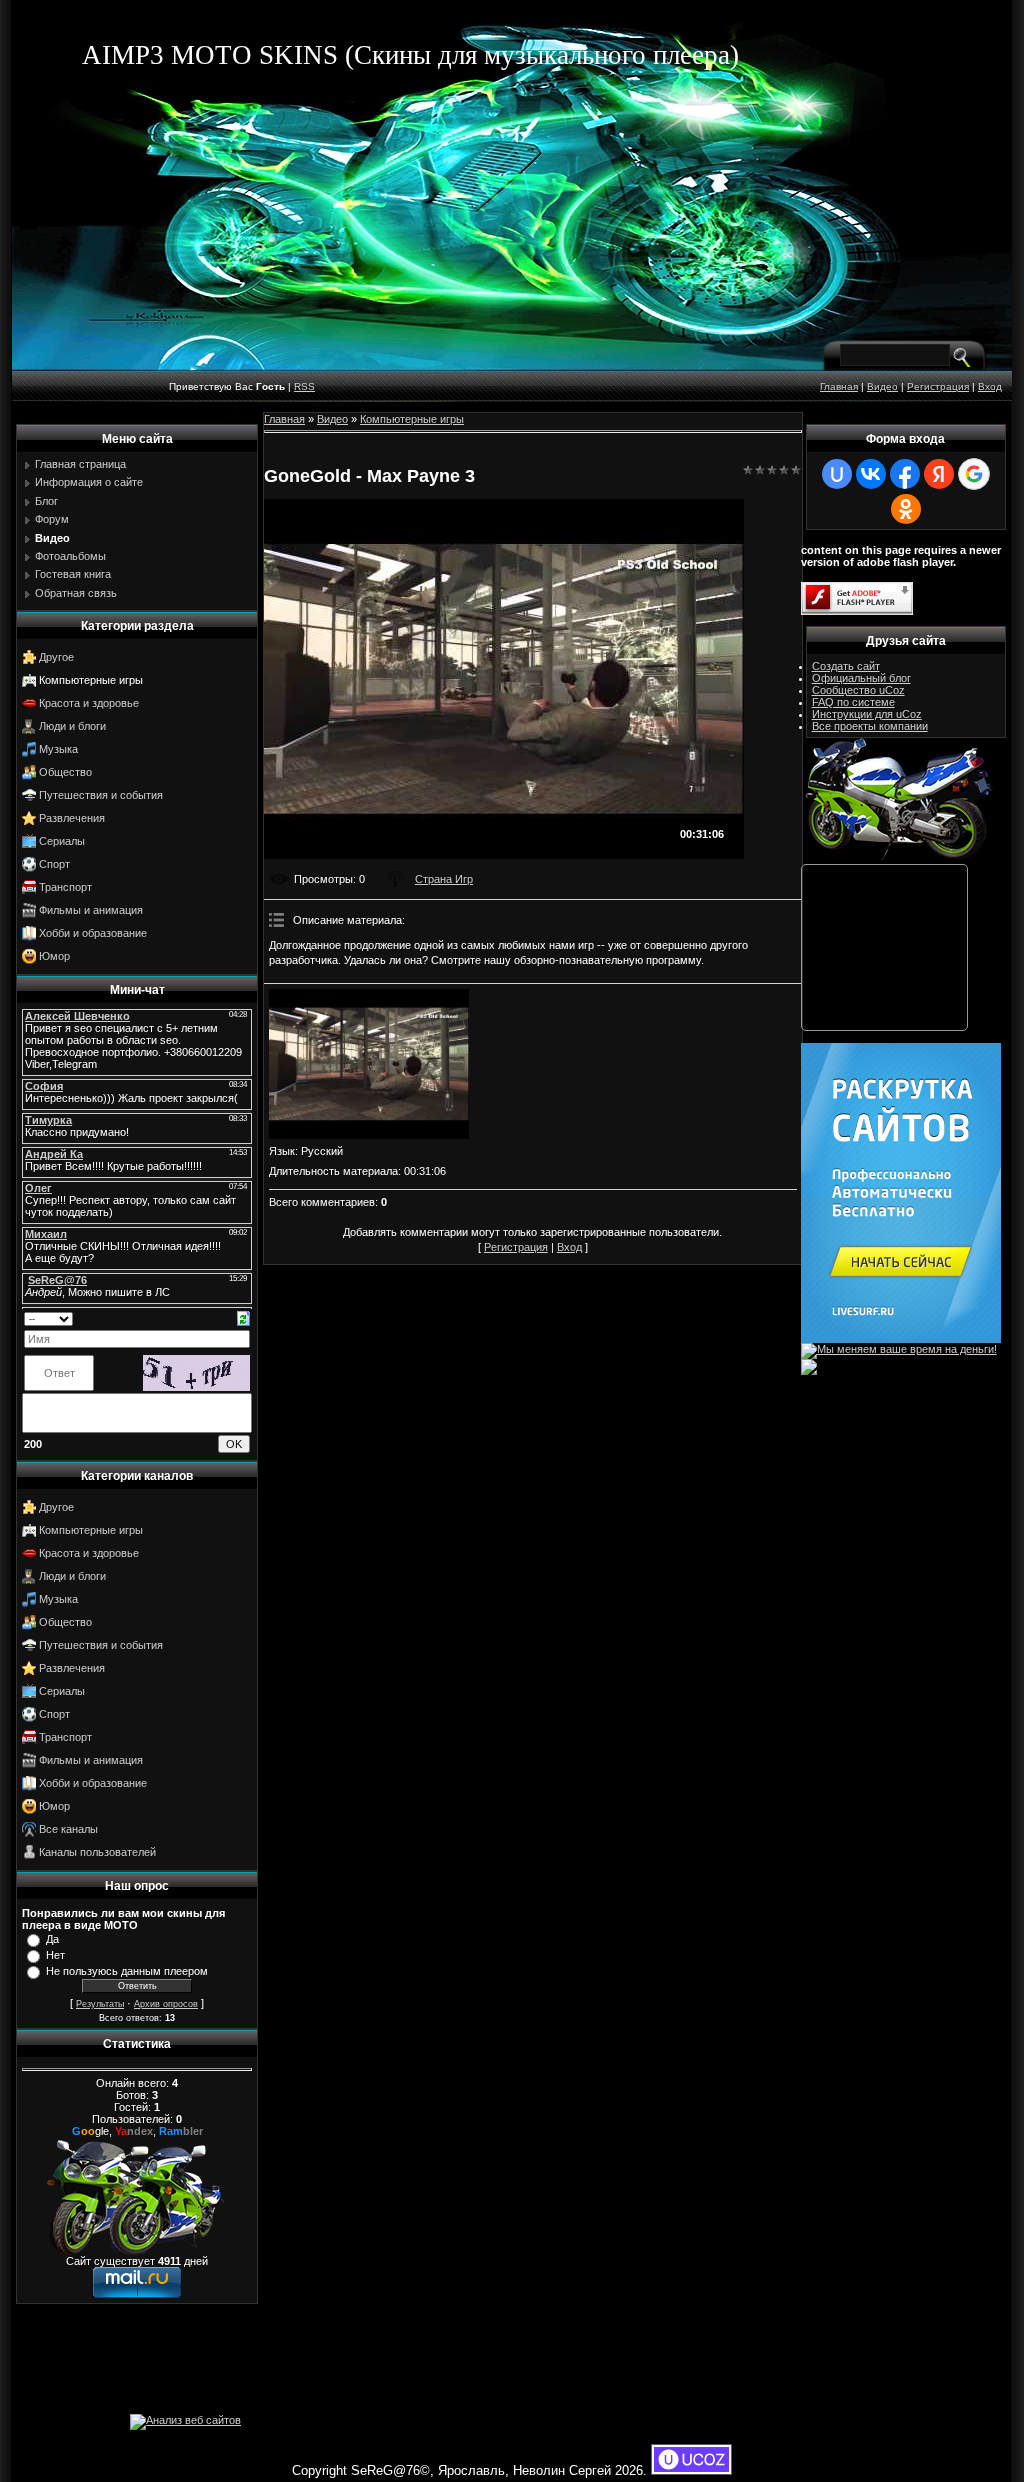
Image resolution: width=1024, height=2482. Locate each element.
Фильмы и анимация (91, 910)
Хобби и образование (93, 933)
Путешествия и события (101, 795)
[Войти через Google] (974, 474)
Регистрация (938, 386)
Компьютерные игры (91, 680)
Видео (882, 386)
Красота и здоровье (89, 703)
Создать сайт (846, 666)
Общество (65, 772)
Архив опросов (166, 2004)
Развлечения (72, 818)
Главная (839, 386)
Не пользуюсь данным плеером (127, 1971)
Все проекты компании (870, 726)
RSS (304, 386)
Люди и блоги (72, 726)
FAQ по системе (853, 702)
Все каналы (68, 1829)
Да (52, 1939)
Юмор (54, 956)
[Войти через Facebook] (905, 474)
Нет (55, 1955)
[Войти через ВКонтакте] (871, 474)
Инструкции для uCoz (867, 714)
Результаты (100, 2004)
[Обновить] (243, 1317)
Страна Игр (444, 879)
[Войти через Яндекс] (939, 474)
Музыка (58, 749)
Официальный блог (861, 678)
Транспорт (65, 887)
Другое (56, 657)
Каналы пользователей (97, 1852)
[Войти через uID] (837, 474)
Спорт (54, 864)
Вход (990, 386)
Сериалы (62, 841)
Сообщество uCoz (858, 690)
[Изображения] (369, 1064)
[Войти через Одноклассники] (906, 509)
